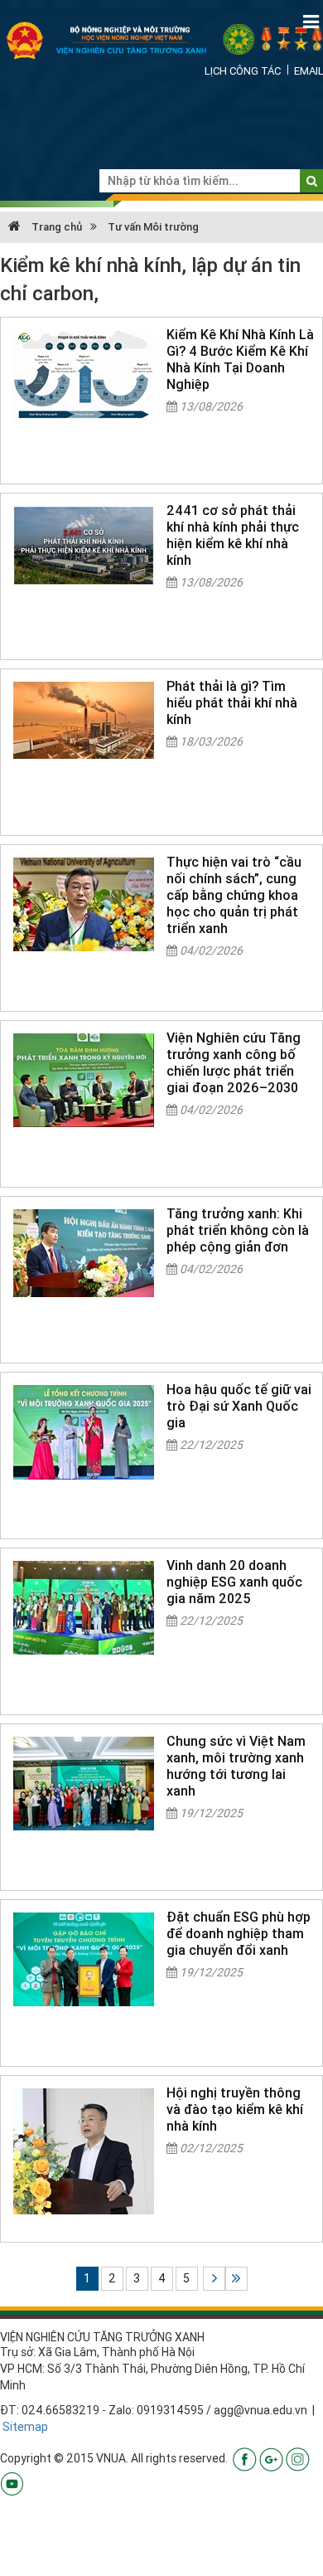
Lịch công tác (243, 71)
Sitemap (25, 2427)
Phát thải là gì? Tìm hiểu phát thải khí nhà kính (232, 702)
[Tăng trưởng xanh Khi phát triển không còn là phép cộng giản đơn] (84, 1253)
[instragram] (298, 2458)
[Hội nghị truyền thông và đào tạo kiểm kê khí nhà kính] (84, 2151)
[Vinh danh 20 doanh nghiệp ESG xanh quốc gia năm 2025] (84, 1608)
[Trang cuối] (236, 2279)
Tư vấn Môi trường (153, 227)
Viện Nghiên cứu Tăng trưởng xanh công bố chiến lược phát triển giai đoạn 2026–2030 (234, 1062)
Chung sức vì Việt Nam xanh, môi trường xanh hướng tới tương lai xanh (236, 1766)
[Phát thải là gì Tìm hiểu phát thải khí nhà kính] (84, 720)
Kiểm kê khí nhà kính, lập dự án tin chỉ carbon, (150, 279)
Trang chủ (55, 227)
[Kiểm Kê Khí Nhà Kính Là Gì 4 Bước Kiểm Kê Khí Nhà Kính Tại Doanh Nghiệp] (84, 377)
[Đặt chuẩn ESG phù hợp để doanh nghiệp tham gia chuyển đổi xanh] (84, 1959)
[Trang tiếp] (214, 2279)
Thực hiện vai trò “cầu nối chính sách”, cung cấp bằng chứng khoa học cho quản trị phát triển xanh (234, 895)
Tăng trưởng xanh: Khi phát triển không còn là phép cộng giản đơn (238, 1230)
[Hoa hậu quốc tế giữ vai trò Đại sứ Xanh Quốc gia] (84, 1432)
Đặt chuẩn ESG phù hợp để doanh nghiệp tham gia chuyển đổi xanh (239, 1933)
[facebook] (245, 2458)
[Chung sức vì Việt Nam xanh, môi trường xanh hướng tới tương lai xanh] (84, 1784)
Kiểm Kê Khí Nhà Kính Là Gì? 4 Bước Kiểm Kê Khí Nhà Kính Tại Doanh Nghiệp (240, 359)
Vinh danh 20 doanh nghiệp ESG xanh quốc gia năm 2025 (234, 1582)
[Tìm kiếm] (312, 181)
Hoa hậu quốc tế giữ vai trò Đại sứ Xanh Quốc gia (239, 1406)
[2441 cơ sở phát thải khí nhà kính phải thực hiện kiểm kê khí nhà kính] (84, 545)
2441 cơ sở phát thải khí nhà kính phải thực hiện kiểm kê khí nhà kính (233, 535)
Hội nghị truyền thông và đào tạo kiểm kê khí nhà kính (235, 2109)
